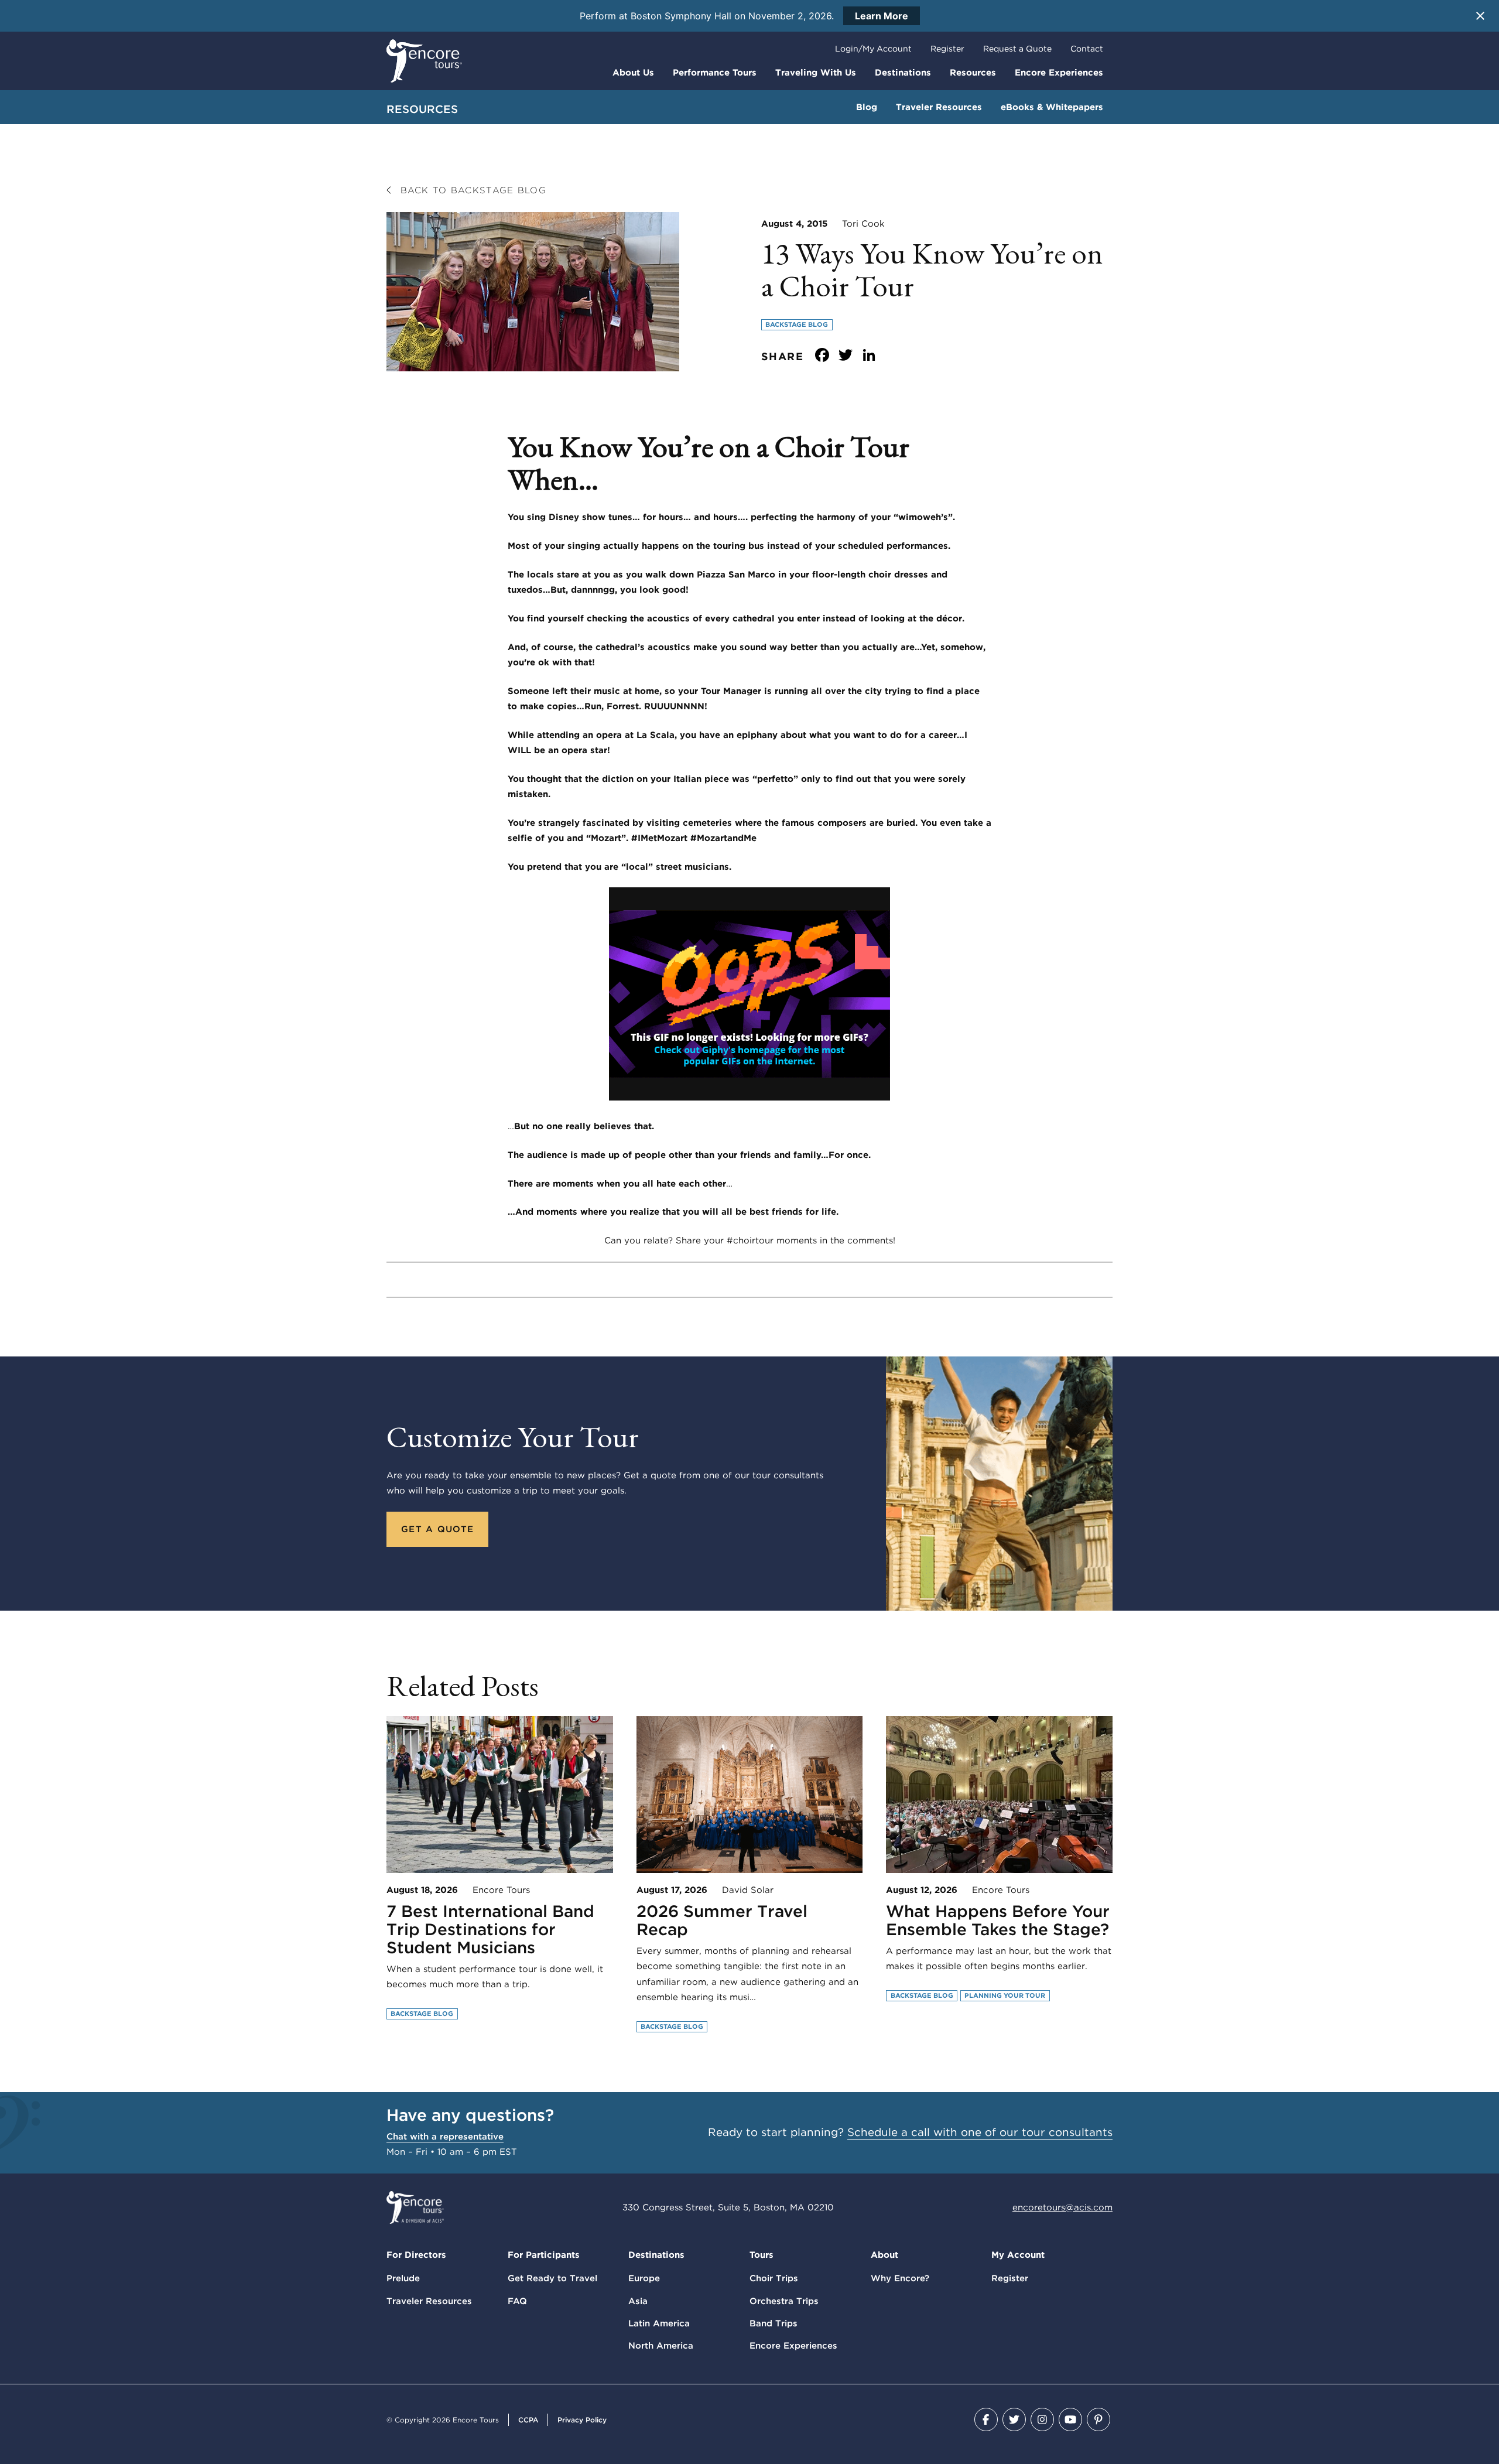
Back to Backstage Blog (471, 190)
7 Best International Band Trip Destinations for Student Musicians (490, 1929)
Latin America (659, 2323)
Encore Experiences (1059, 73)
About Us (633, 73)
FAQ (517, 2301)
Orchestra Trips (784, 2301)
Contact (1087, 49)
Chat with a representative (445, 2137)
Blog (867, 107)
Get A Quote (437, 1529)
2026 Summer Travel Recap (722, 1920)
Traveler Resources (939, 107)
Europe (644, 2278)
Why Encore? (900, 2278)
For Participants (544, 2255)
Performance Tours (715, 73)
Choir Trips (774, 2278)
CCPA (528, 2420)
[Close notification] (1480, 16)
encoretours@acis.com (1062, 2207)
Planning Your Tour (1005, 1995)
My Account (1018, 2255)
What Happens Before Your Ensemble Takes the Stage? (998, 1920)
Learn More (882, 16)
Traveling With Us (816, 73)
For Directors (416, 2255)
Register (947, 49)
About (884, 2255)
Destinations (903, 73)
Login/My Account (873, 49)
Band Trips (774, 2323)
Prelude (403, 2278)
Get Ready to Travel (552, 2278)
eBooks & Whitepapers (1052, 107)
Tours (762, 2255)
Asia (638, 2301)
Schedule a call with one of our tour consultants (980, 2132)
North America (661, 2346)
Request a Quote (1017, 49)
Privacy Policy (582, 2420)
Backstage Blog (797, 324)
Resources (973, 73)
